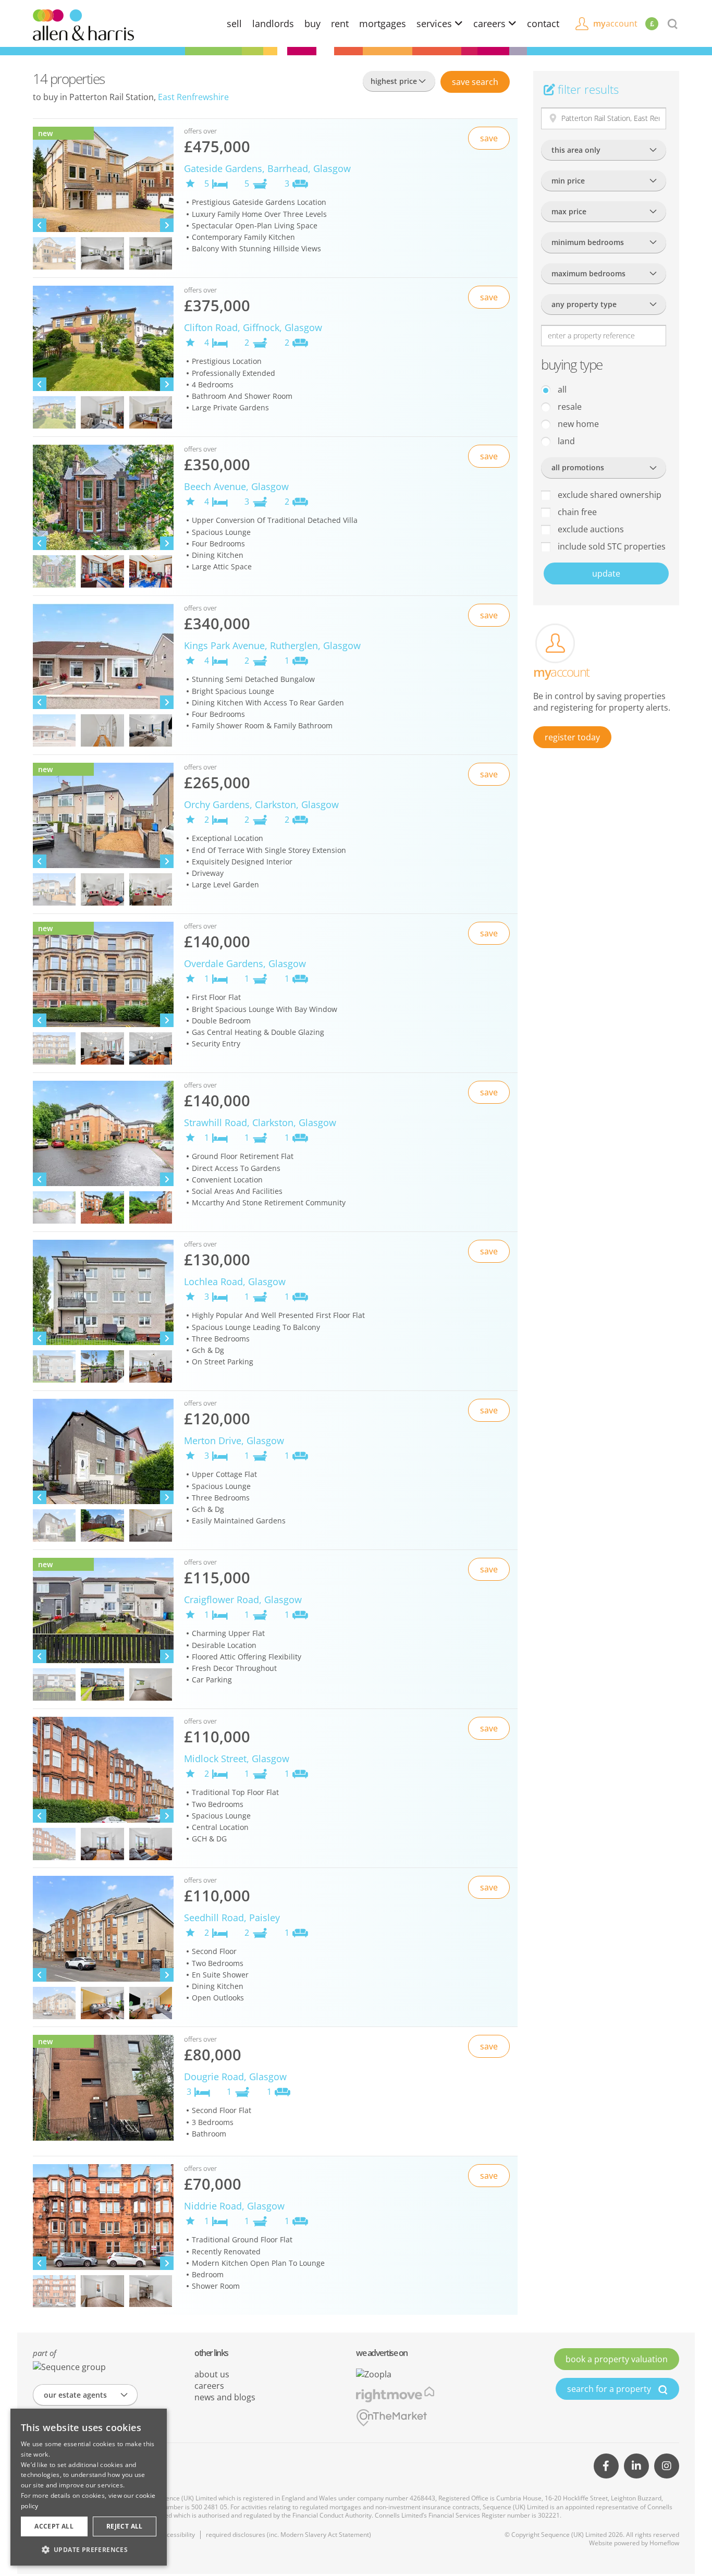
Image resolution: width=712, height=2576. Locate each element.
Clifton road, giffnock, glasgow (253, 327)
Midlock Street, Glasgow (237, 1759)
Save (475, 82)
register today (572, 737)
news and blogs (225, 2397)
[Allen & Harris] (83, 24)
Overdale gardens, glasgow (245, 963)
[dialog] (89, 2487)
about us (212, 2374)
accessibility (177, 2535)
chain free (576, 512)
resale (569, 407)
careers (491, 23)
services (435, 23)
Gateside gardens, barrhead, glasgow (267, 168)
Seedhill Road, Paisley (232, 1918)
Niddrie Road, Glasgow (234, 2206)
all (561, 389)
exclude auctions (590, 529)
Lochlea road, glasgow (235, 1281)
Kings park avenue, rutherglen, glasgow (272, 645)
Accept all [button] (54, 2526)
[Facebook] (606, 2466)
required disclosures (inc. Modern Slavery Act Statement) (289, 2535)
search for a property (610, 2389)
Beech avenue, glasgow (236, 486)
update (606, 573)
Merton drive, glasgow (234, 1440)
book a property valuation (617, 2359)
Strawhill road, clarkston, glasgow (260, 1122)
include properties (611, 546)
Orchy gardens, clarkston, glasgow (261, 804)
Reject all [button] (125, 2526)
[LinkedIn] (636, 2466)
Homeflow (664, 2543)
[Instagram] (667, 2466)
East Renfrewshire (193, 97)
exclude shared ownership (609, 495)
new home (577, 424)
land (565, 441)
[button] (89, 2549)
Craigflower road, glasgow (243, 1600)
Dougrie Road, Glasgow (235, 2077)
